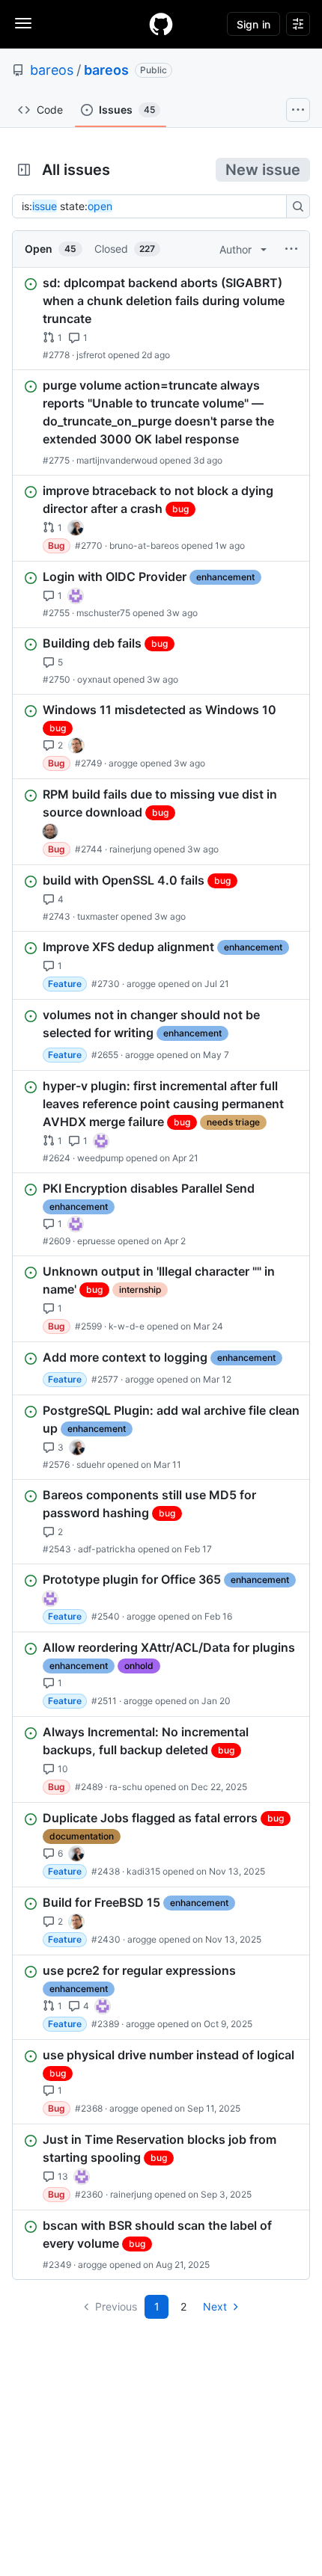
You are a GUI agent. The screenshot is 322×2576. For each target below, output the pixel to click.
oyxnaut (94, 679)
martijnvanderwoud (117, 460)
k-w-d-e (127, 1326)
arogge (123, 763)
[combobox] (154, 206)
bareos (52, 70)
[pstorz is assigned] (50, 831)
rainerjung (130, 849)
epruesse (96, 1241)
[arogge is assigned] (76, 746)
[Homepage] (161, 24)
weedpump (100, 1158)
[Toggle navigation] (23, 23)
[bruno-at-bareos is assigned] (76, 528)
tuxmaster (98, 916)
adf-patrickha (107, 1549)
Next (215, 2306)
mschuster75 (103, 613)
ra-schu (126, 1787)
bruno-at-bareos (144, 545)
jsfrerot (91, 355)
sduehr (91, 1464)
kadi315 (143, 1871)
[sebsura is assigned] (76, 596)
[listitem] (161, 319)
